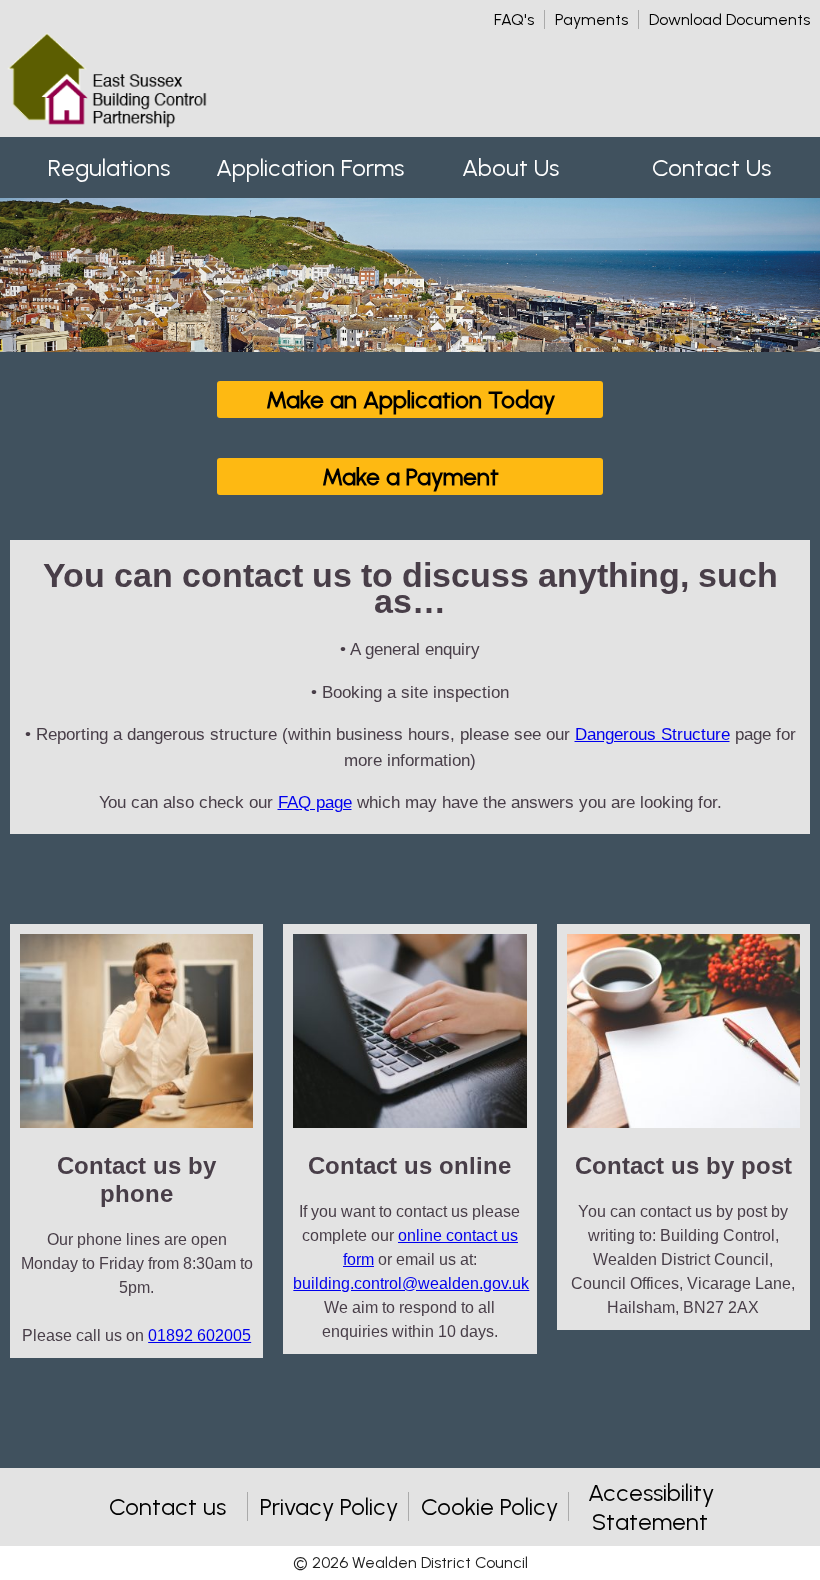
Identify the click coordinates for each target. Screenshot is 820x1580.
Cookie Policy (489, 1506)
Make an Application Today (410, 399)
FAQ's (514, 19)
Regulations (109, 167)
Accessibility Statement (651, 1507)
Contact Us (711, 167)
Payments (591, 19)
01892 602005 (199, 1335)
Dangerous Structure (652, 734)
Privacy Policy (329, 1506)
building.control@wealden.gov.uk (411, 1283)
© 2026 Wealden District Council (410, 1562)
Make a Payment (410, 476)
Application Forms (310, 167)
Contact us (167, 1506)
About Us (510, 167)
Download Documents (729, 19)
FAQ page (315, 802)
